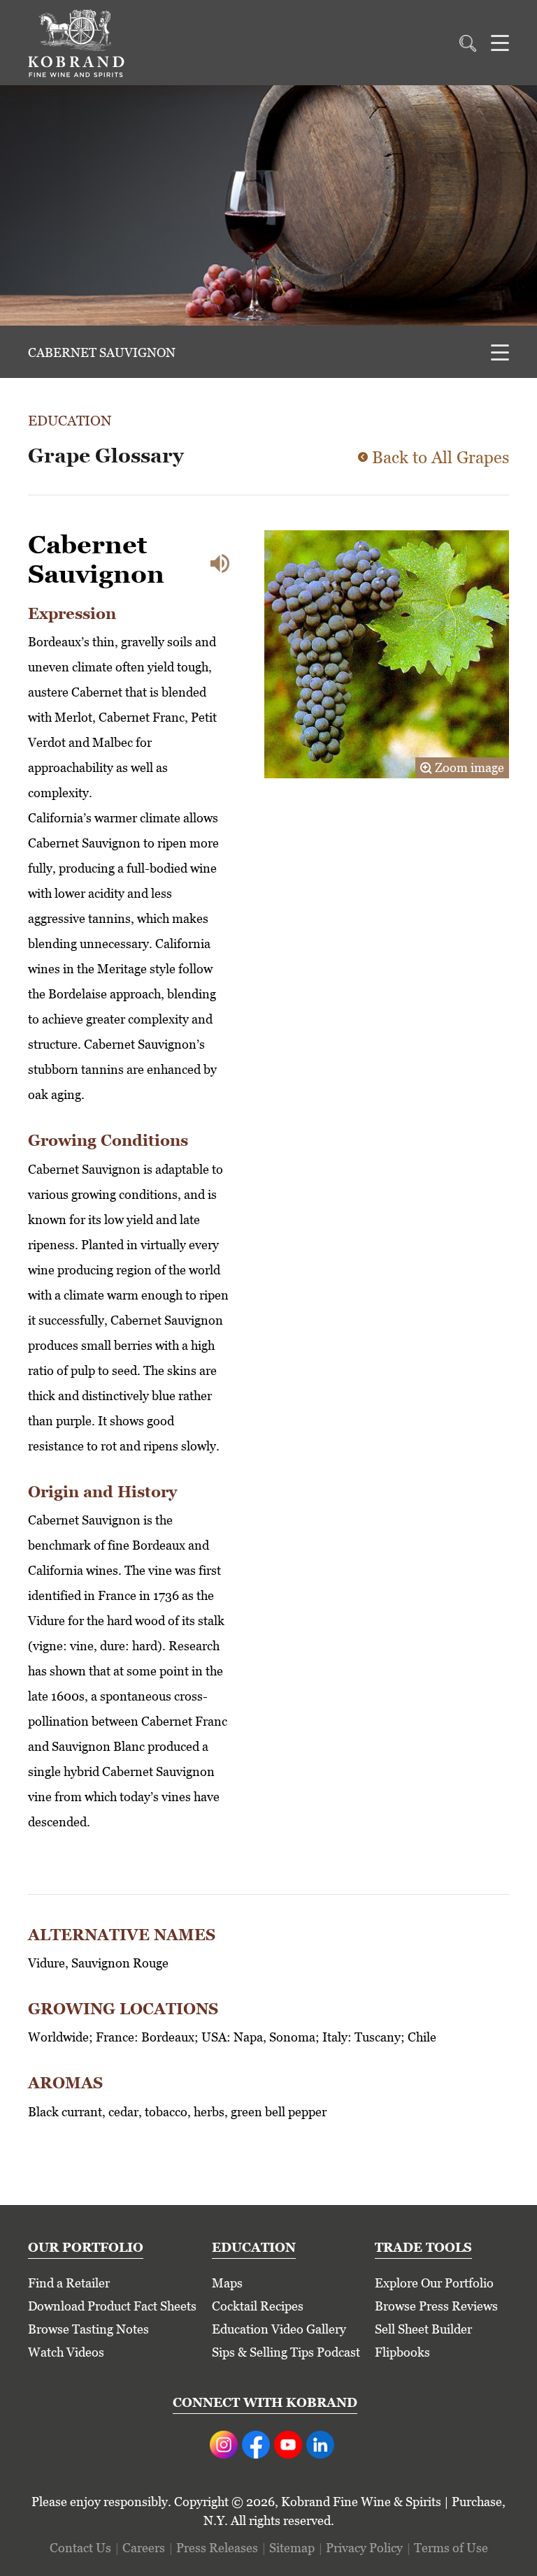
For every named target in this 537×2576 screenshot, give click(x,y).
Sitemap (292, 2548)
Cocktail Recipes (258, 2306)
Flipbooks (402, 2352)
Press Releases (217, 2548)
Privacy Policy (364, 2548)
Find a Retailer (69, 2283)
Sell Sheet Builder (423, 2329)
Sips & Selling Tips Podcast (286, 2352)
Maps (227, 2283)
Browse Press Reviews (436, 2306)
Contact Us (80, 2548)
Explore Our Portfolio (434, 2283)
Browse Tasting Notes (88, 2329)
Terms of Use (451, 2548)
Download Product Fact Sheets (112, 2306)
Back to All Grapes (441, 457)
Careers (144, 2548)
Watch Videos (66, 2352)
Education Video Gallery (279, 2329)
